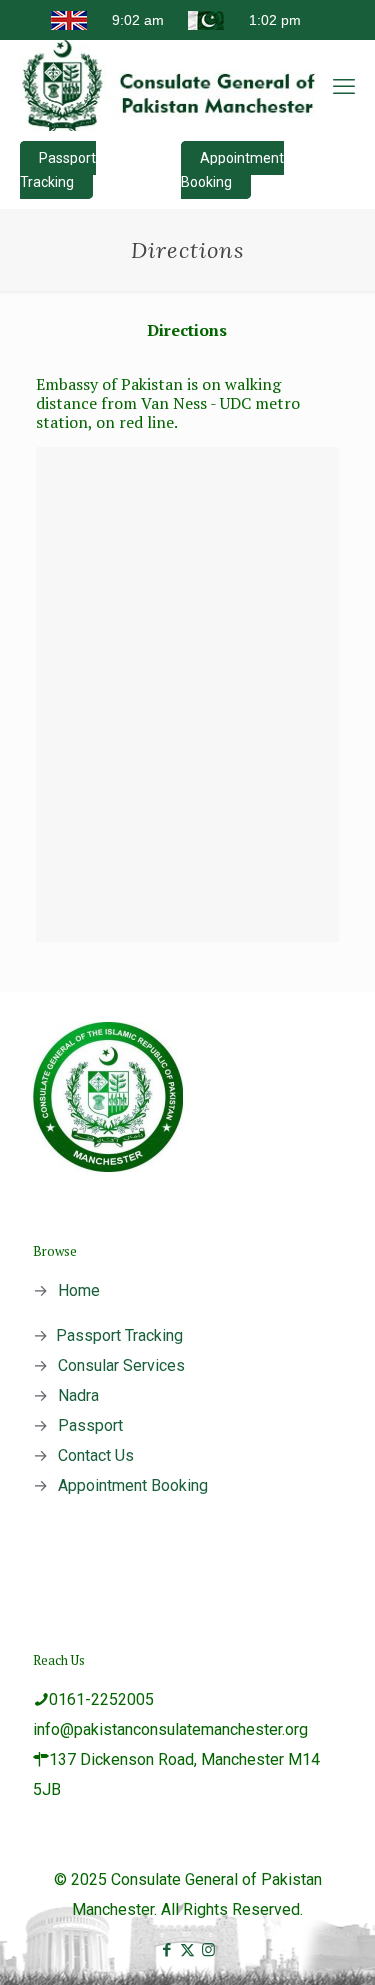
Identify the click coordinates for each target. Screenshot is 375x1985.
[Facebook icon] (166, 1950)
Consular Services (121, 1365)
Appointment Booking (232, 170)
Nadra (78, 1395)
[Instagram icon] (208, 1950)
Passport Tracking (58, 170)
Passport (90, 1425)
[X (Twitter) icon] (187, 1950)
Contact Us (96, 1455)
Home (79, 1290)
